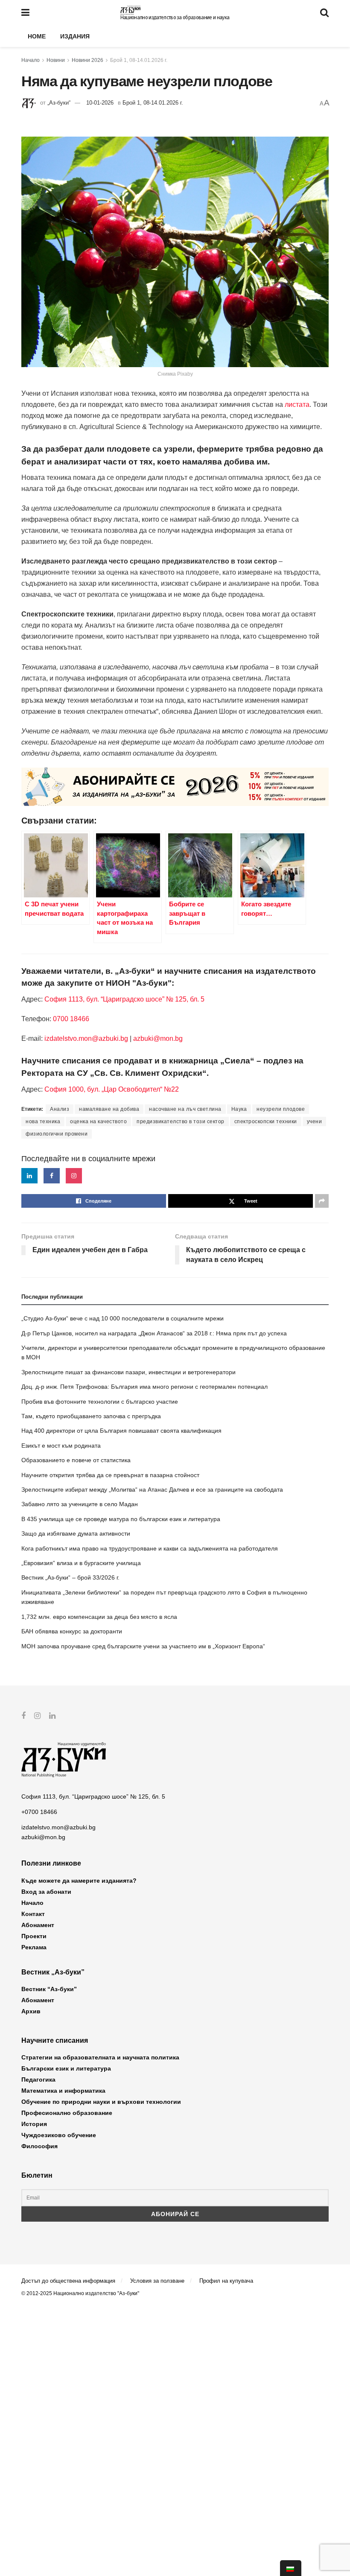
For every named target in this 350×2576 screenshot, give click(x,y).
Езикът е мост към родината (61, 1446)
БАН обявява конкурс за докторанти (72, 1631)
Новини (56, 60)
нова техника (43, 1122)
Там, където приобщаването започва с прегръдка (91, 1416)
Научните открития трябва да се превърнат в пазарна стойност (110, 1475)
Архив (31, 2011)
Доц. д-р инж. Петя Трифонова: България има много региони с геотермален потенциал (144, 1387)
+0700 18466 (39, 1812)
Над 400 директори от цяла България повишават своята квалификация (121, 1431)
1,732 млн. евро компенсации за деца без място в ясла (99, 1617)
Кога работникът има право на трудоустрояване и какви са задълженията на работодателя (150, 1548)
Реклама (34, 1947)
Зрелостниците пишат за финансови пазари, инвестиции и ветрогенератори (128, 1372)
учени (315, 1122)
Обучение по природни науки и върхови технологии (101, 2102)
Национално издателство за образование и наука (175, 18)
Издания (75, 36)
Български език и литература (66, 2068)
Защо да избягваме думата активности (76, 1533)
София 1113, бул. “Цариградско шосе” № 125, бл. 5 (124, 999)
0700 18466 (71, 1019)
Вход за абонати (46, 1892)
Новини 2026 (87, 60)
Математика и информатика (63, 2091)
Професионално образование (67, 2113)
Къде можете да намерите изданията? (79, 1881)
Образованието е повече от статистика (76, 1460)
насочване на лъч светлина (185, 1109)
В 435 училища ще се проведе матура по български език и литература (121, 1519)
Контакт (33, 1914)
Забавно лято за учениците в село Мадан (80, 1504)
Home (37, 36)
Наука (239, 1109)
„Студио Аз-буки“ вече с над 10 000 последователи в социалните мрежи (122, 1318)
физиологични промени (57, 1134)
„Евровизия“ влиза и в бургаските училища (81, 1563)
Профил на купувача (226, 2281)
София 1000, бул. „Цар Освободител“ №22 (112, 1089)
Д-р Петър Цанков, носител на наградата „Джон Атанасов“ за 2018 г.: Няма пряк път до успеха (154, 1333)
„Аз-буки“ (59, 103)
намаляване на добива (109, 1109)
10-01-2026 (100, 103)
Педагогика (38, 2079)
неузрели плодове (281, 1109)
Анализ (60, 1109)
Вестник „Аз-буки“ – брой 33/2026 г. (70, 1577)
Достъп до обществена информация (68, 2281)
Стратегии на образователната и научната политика (100, 2057)
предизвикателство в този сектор (181, 1122)
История (34, 2124)
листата (297, 405)
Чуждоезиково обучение (59, 2135)
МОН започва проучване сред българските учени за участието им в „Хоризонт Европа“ (143, 1646)
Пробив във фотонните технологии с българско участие (100, 1402)
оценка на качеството (98, 1122)
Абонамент (38, 1925)
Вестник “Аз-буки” (49, 1989)
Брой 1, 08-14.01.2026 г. (139, 60)
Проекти (34, 1936)
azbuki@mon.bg (158, 1038)
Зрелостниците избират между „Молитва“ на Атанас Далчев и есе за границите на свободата (152, 1490)
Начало (31, 60)
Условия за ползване (157, 2281)
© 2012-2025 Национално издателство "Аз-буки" (80, 2293)
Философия (39, 2146)
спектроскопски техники (266, 1122)
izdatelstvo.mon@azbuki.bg (86, 1038)
